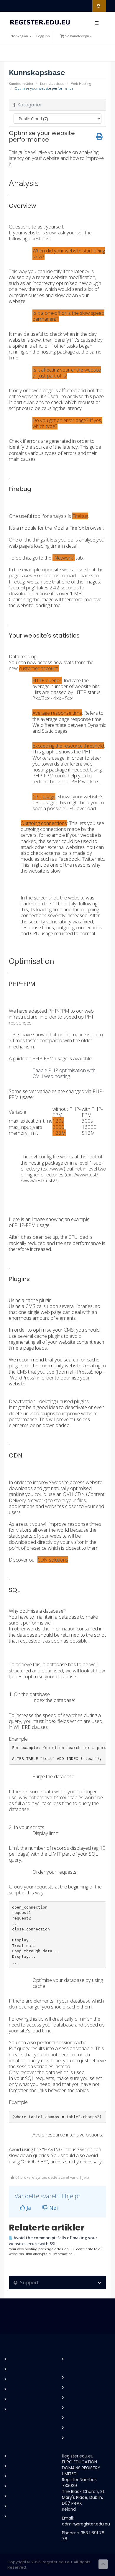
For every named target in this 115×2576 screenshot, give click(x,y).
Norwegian (20, 36)
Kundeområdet (21, 84)
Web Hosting (81, 84)
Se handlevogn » (78, 36)
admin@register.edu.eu (86, 2524)
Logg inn (43, 36)
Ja (28, 2208)
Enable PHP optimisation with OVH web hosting (64, 1073)
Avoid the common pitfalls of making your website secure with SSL (53, 2241)
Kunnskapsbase (52, 84)
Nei (53, 2208)
